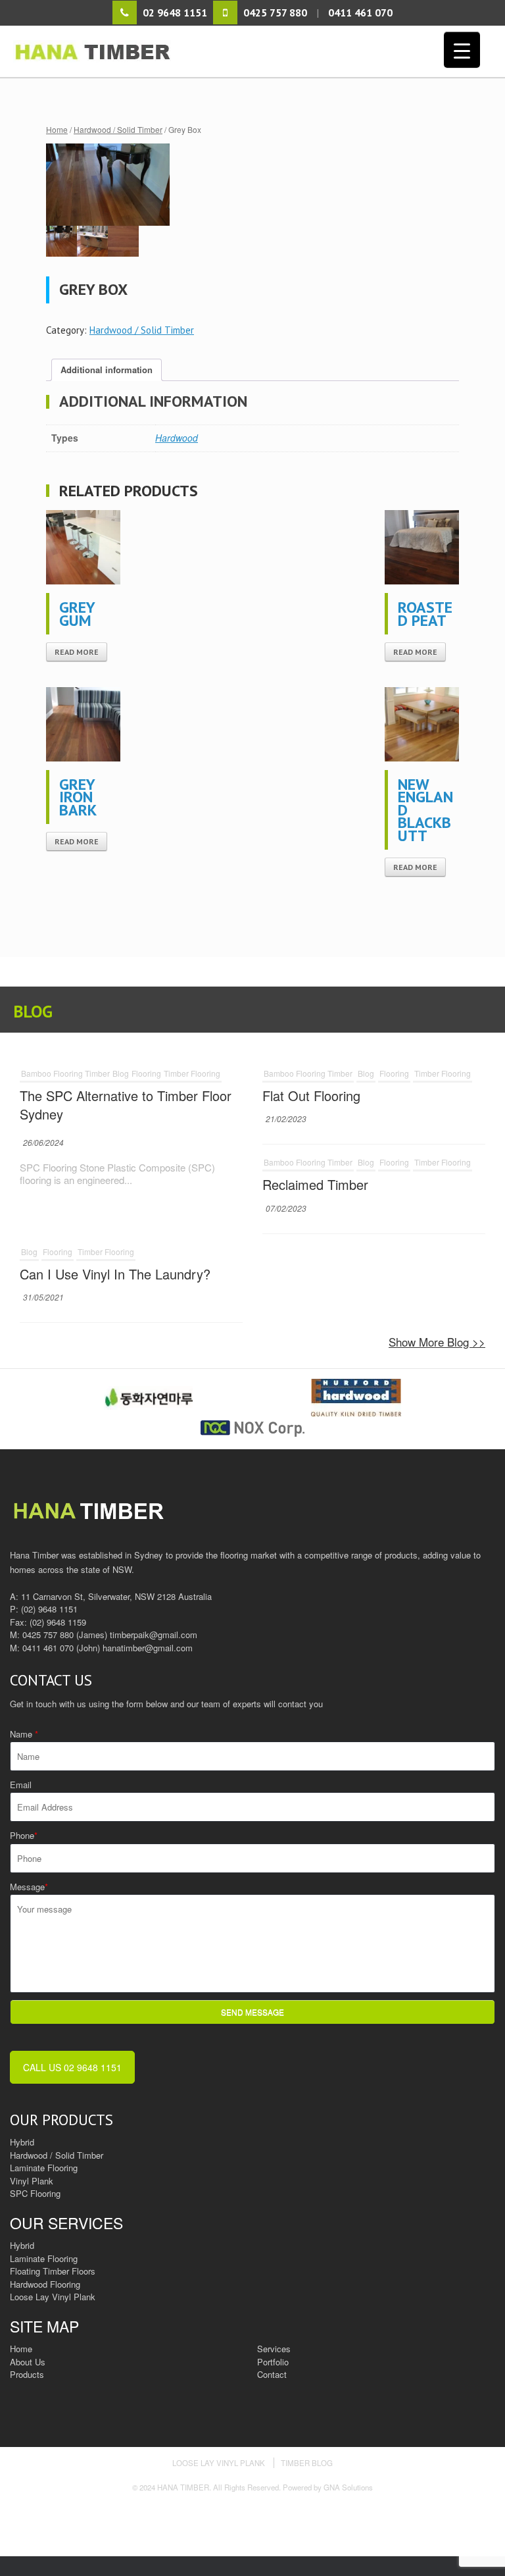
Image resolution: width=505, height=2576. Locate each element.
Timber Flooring (192, 1073)
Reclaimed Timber (315, 1184)
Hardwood (177, 438)
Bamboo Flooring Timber (65, 1073)
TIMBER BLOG (307, 2463)
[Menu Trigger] (462, 50)
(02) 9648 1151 (49, 1609)
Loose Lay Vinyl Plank (53, 2297)
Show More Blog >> (437, 1342)
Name (24, 1734)
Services (274, 2349)
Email (21, 1785)
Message (29, 1887)
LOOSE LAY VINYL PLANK (219, 2463)
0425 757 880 (48, 1635)
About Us (28, 2362)
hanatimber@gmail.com (148, 1648)
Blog (121, 1073)
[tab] (107, 370)
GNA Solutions (348, 2487)
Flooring (146, 1073)
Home (57, 129)
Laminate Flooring (44, 2258)
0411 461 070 (48, 1648)
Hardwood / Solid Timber (118, 129)
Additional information (107, 370)
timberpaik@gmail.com (154, 1635)
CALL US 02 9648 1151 (72, 2067)
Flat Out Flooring (311, 1095)
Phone (24, 1835)
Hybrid (22, 2245)
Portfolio (273, 2362)
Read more (77, 652)
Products (27, 2374)
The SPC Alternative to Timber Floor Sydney (126, 1105)
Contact (272, 2374)
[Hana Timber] (254, 51)
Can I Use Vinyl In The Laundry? (115, 1274)
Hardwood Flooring (45, 2284)
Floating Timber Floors (53, 2271)
